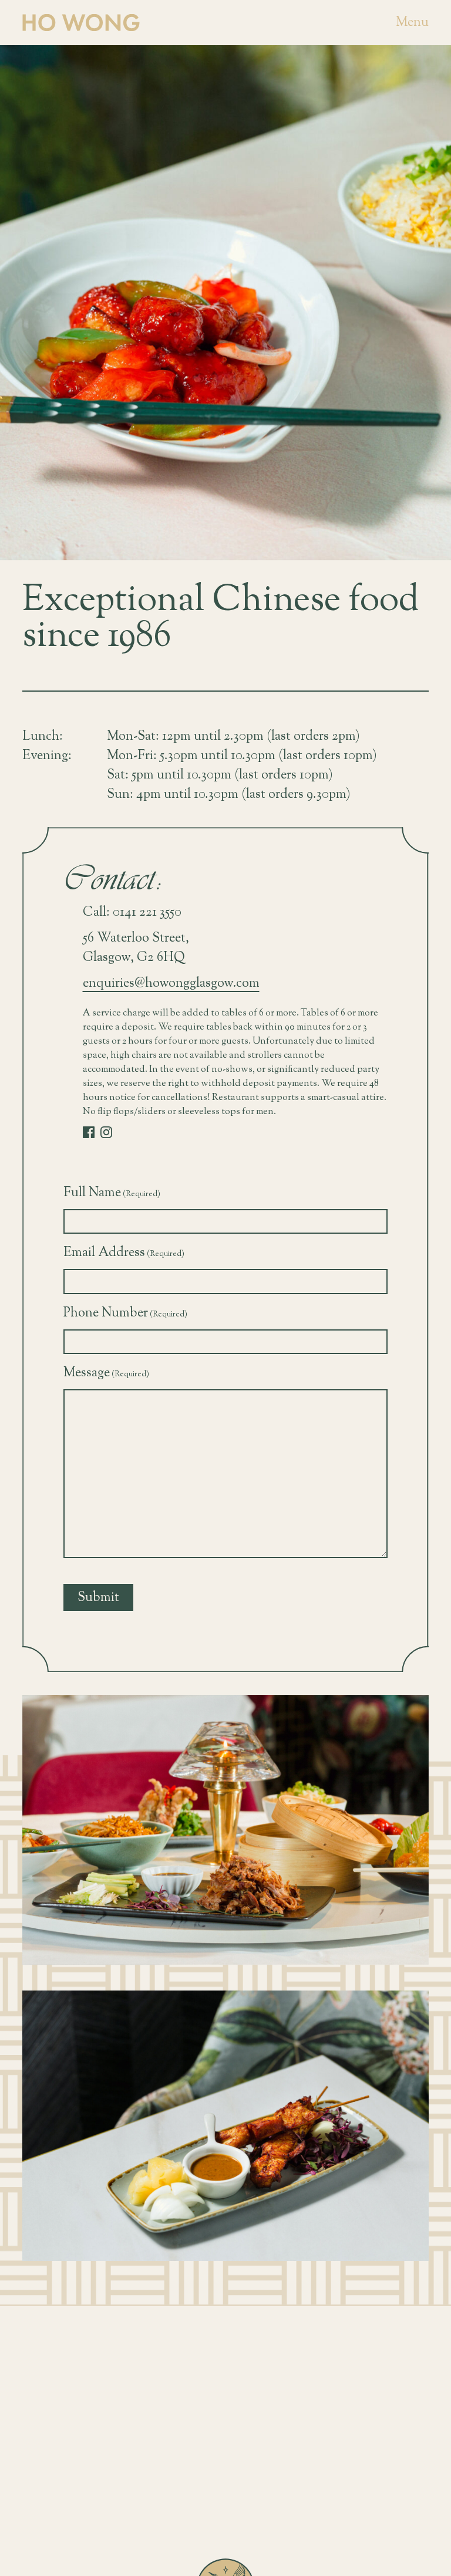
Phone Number (125, 1313)
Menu (412, 23)
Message (106, 1373)
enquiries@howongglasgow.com (171, 984)
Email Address (124, 1253)
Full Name (112, 1193)
